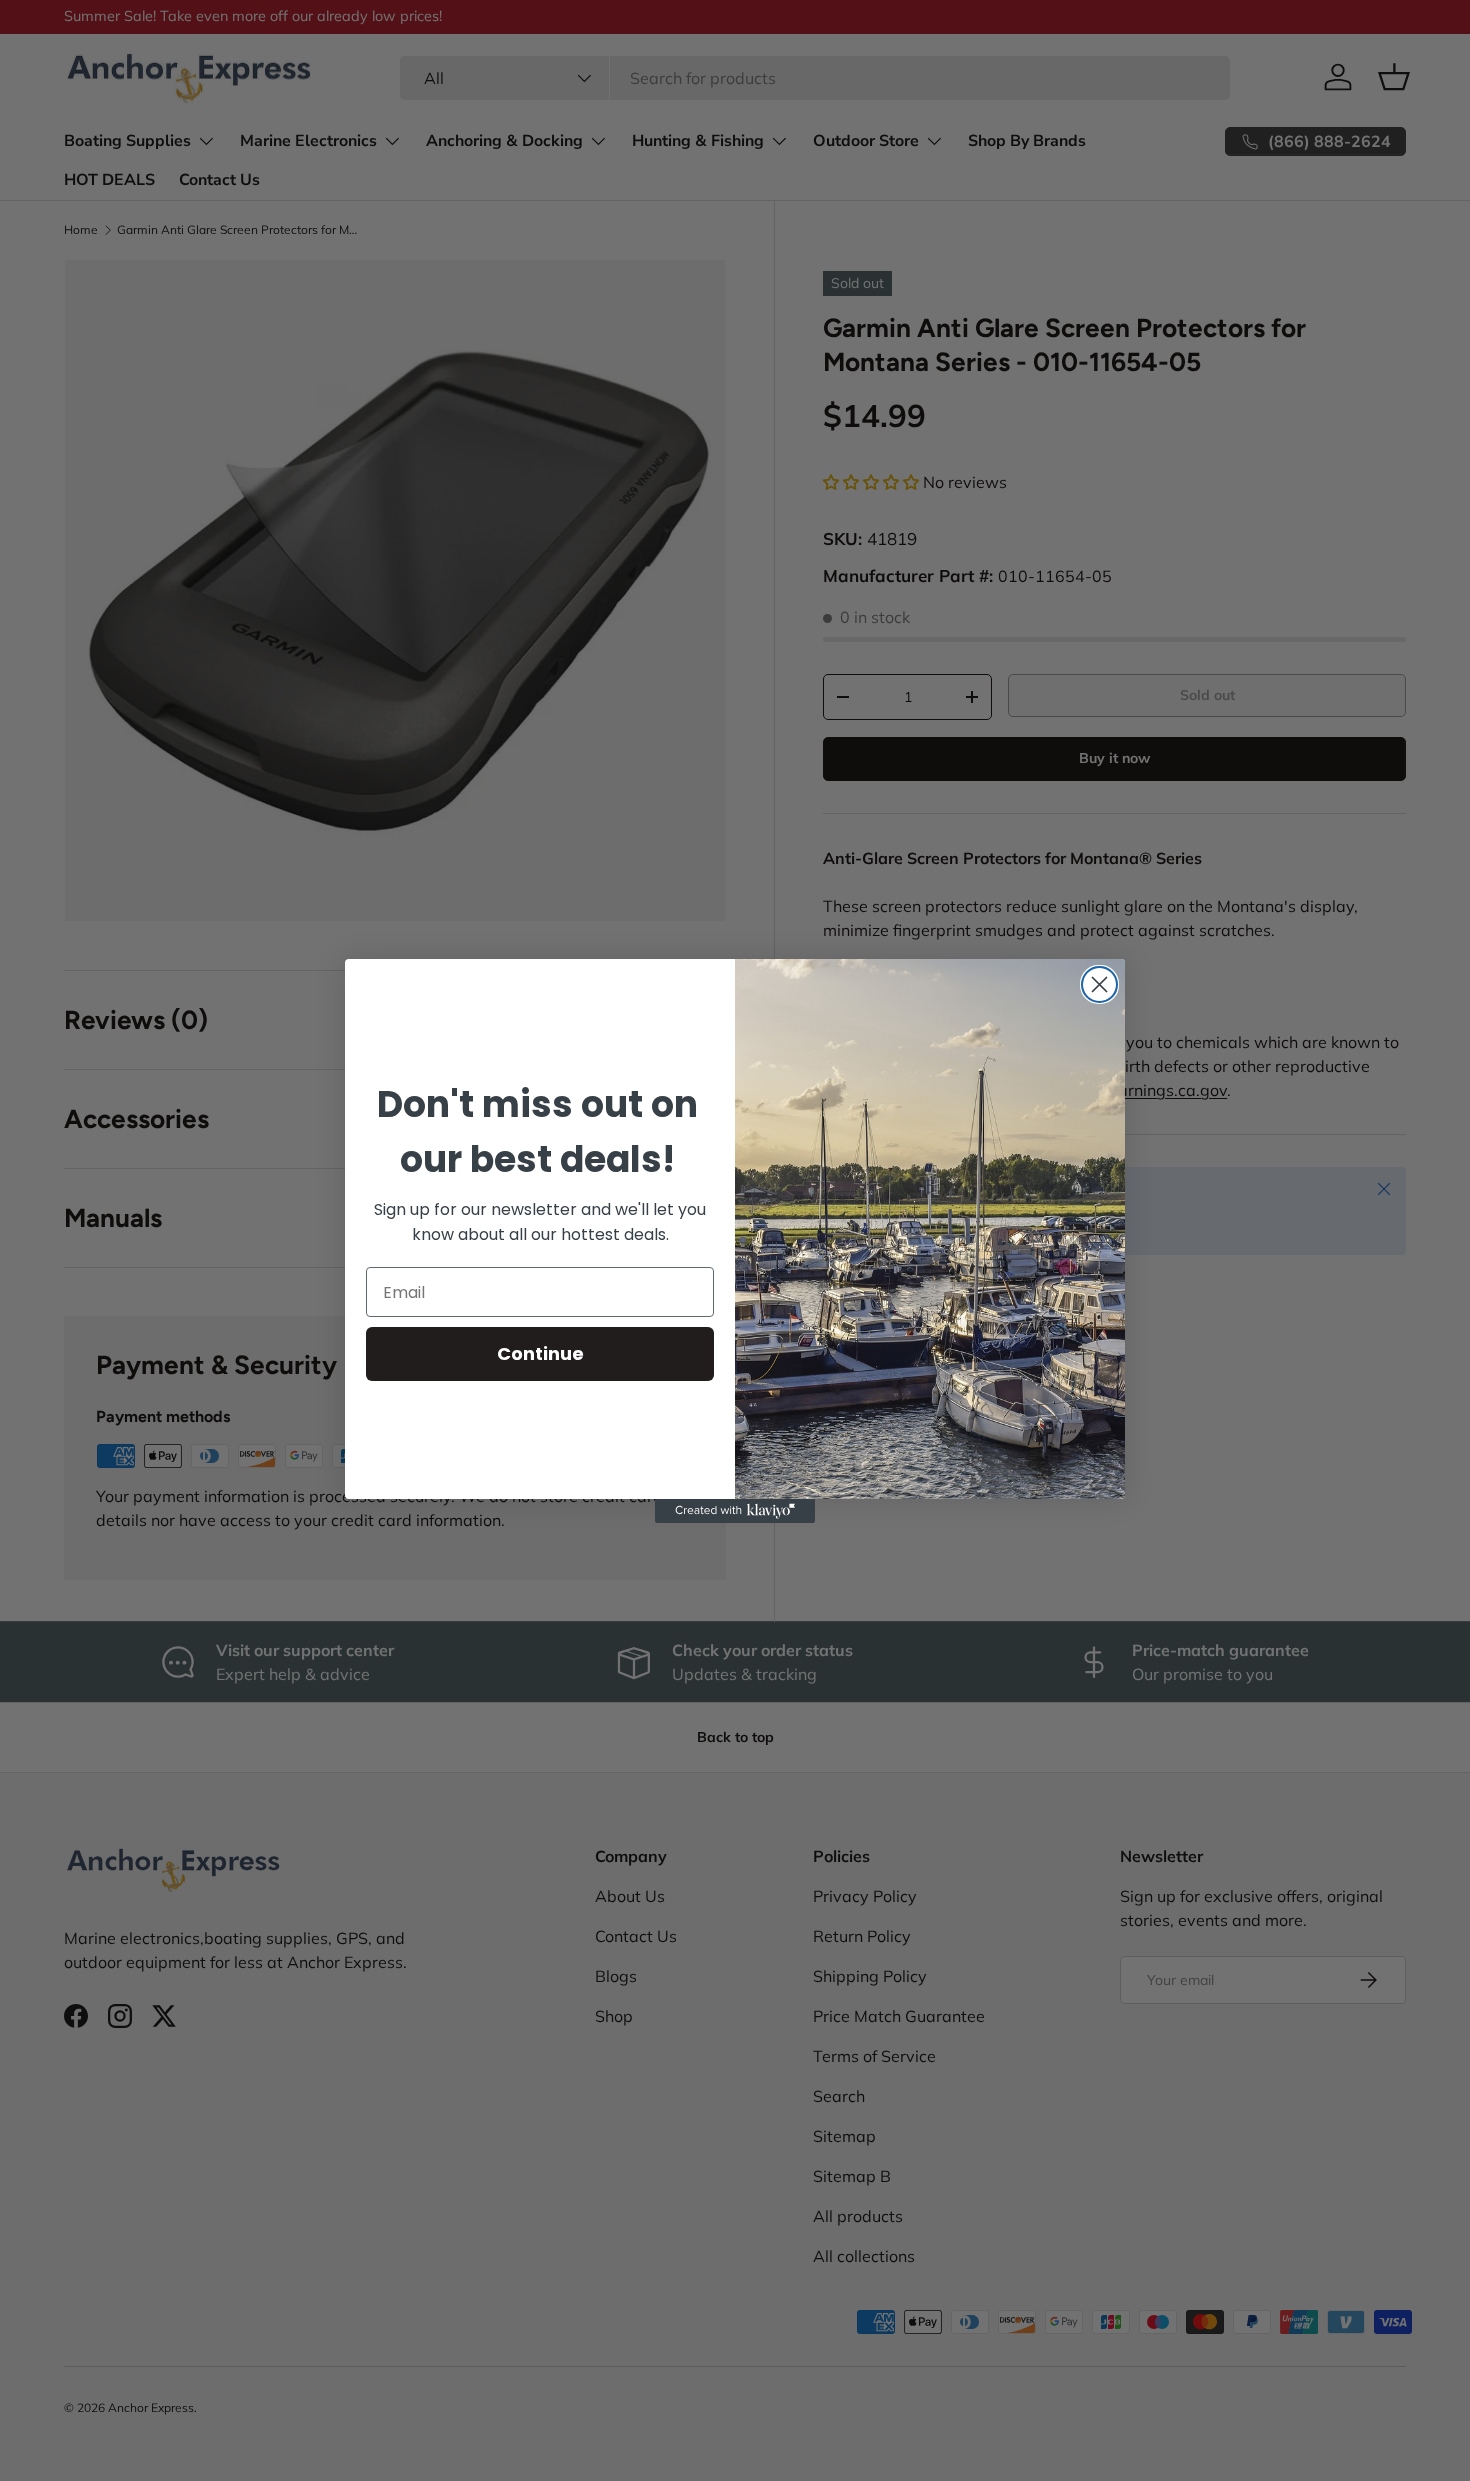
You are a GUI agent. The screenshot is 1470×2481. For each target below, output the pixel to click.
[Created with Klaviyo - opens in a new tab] (735, 1511)
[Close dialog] (1099, 984)
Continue (540, 1353)
